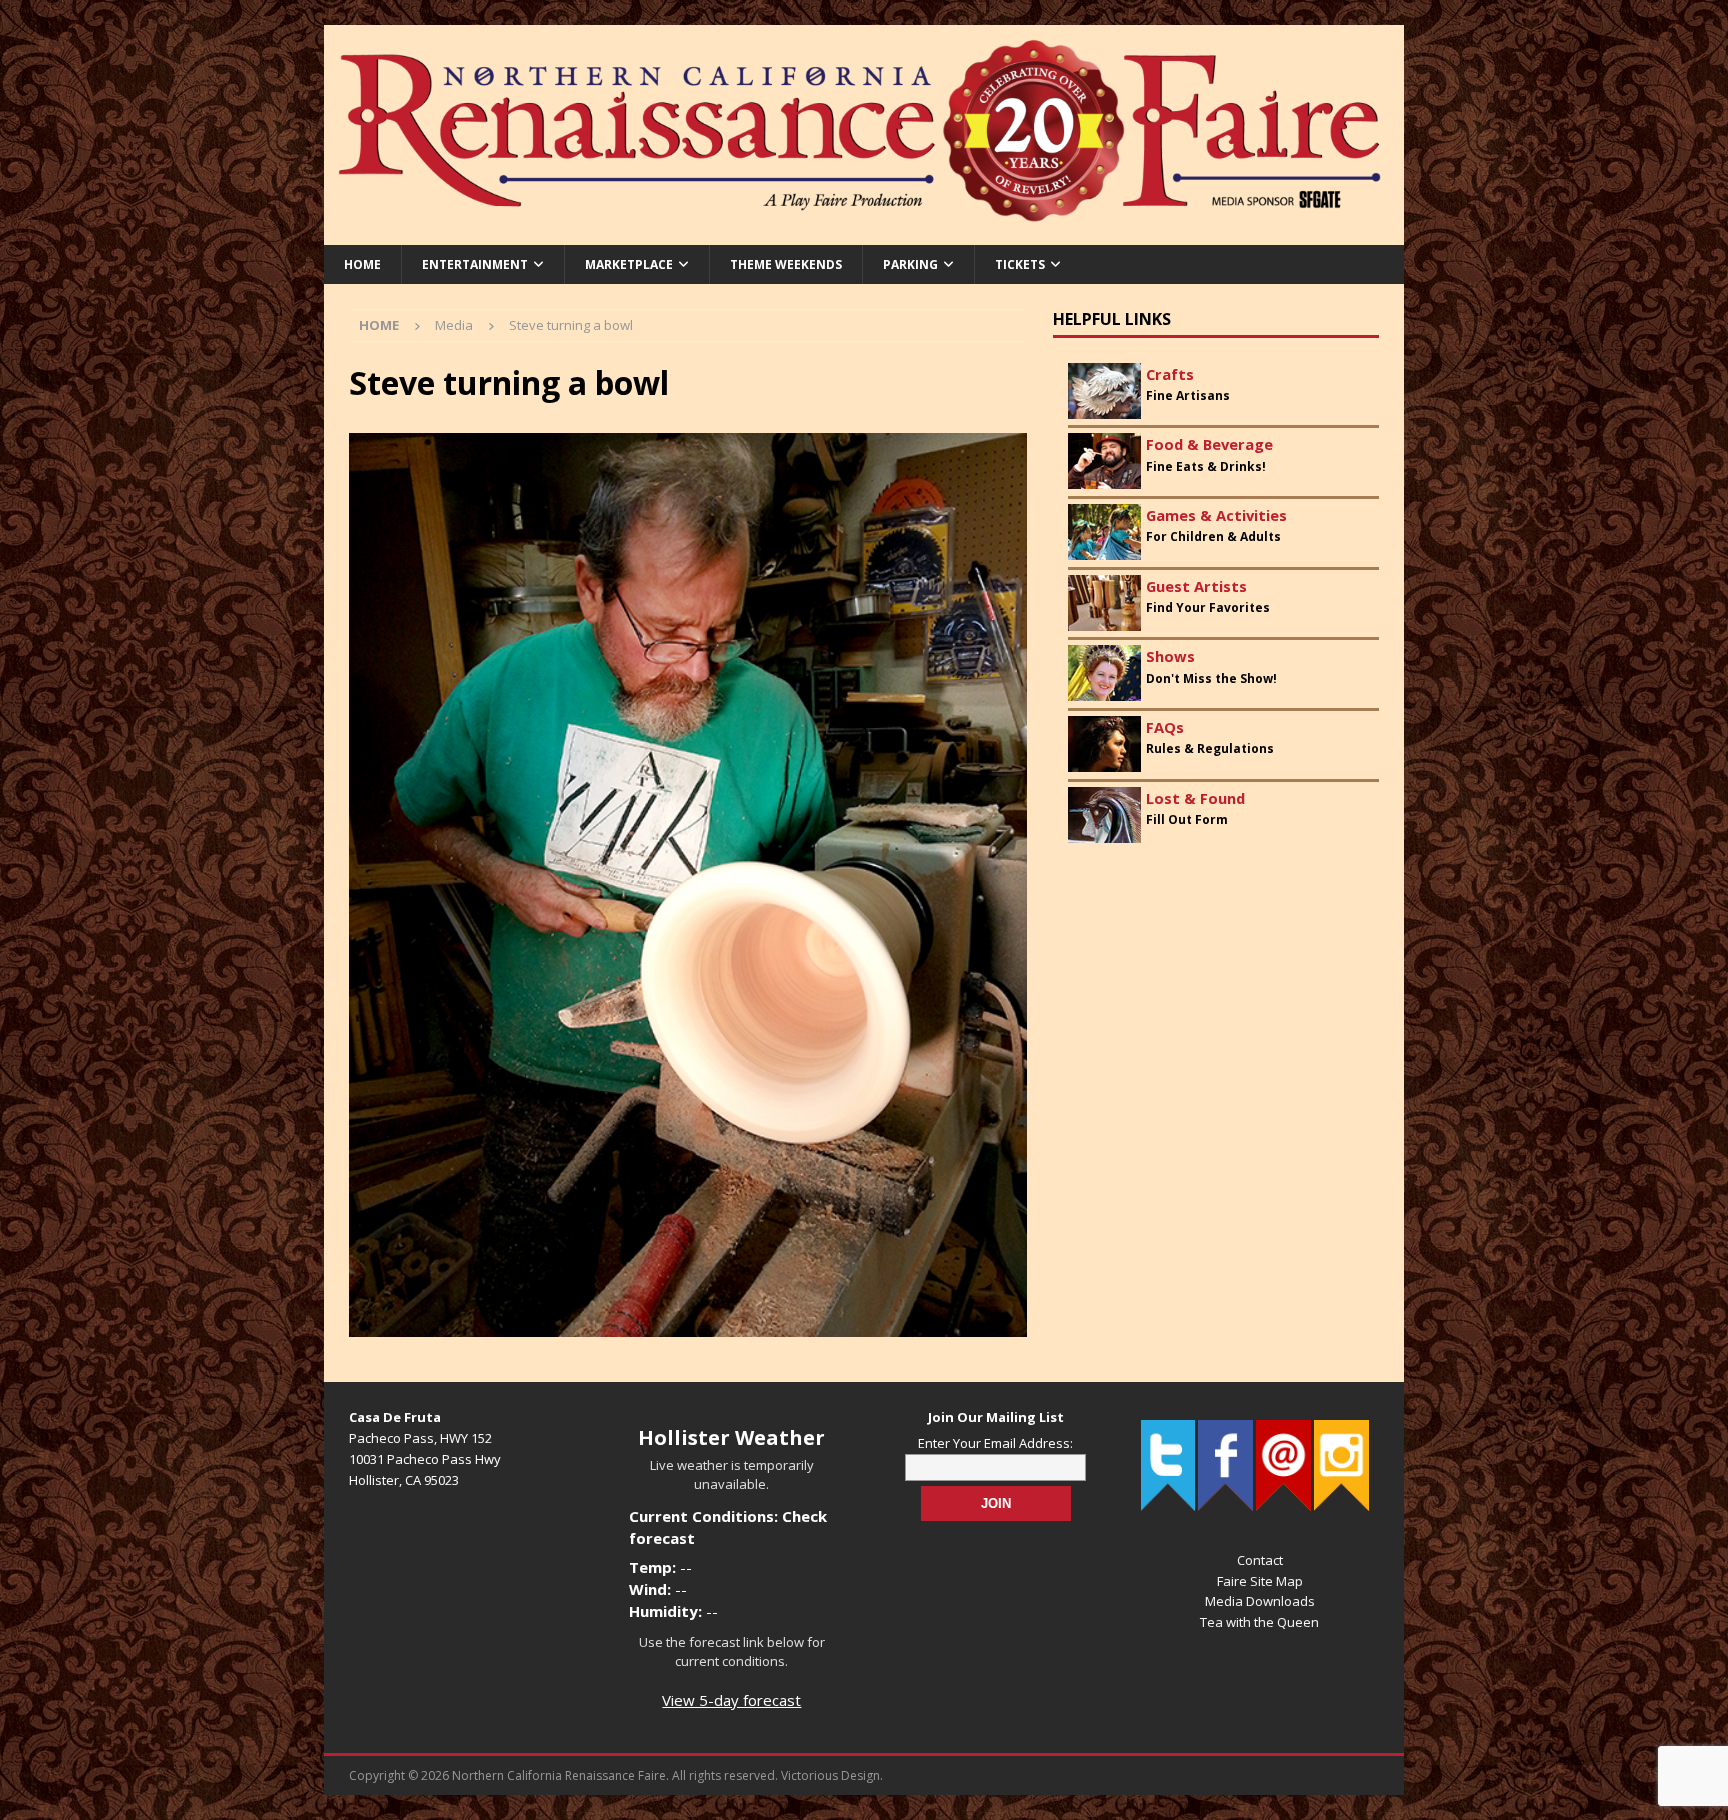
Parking (910, 264)
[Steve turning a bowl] (688, 1325)
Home (362, 264)
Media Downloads (1260, 1601)
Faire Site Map (1260, 1581)
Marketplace (629, 264)
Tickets (1020, 264)
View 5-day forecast (731, 1700)
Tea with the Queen (1259, 1622)
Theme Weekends (786, 264)
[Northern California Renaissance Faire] (864, 232)
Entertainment (475, 264)
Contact (1260, 1560)
